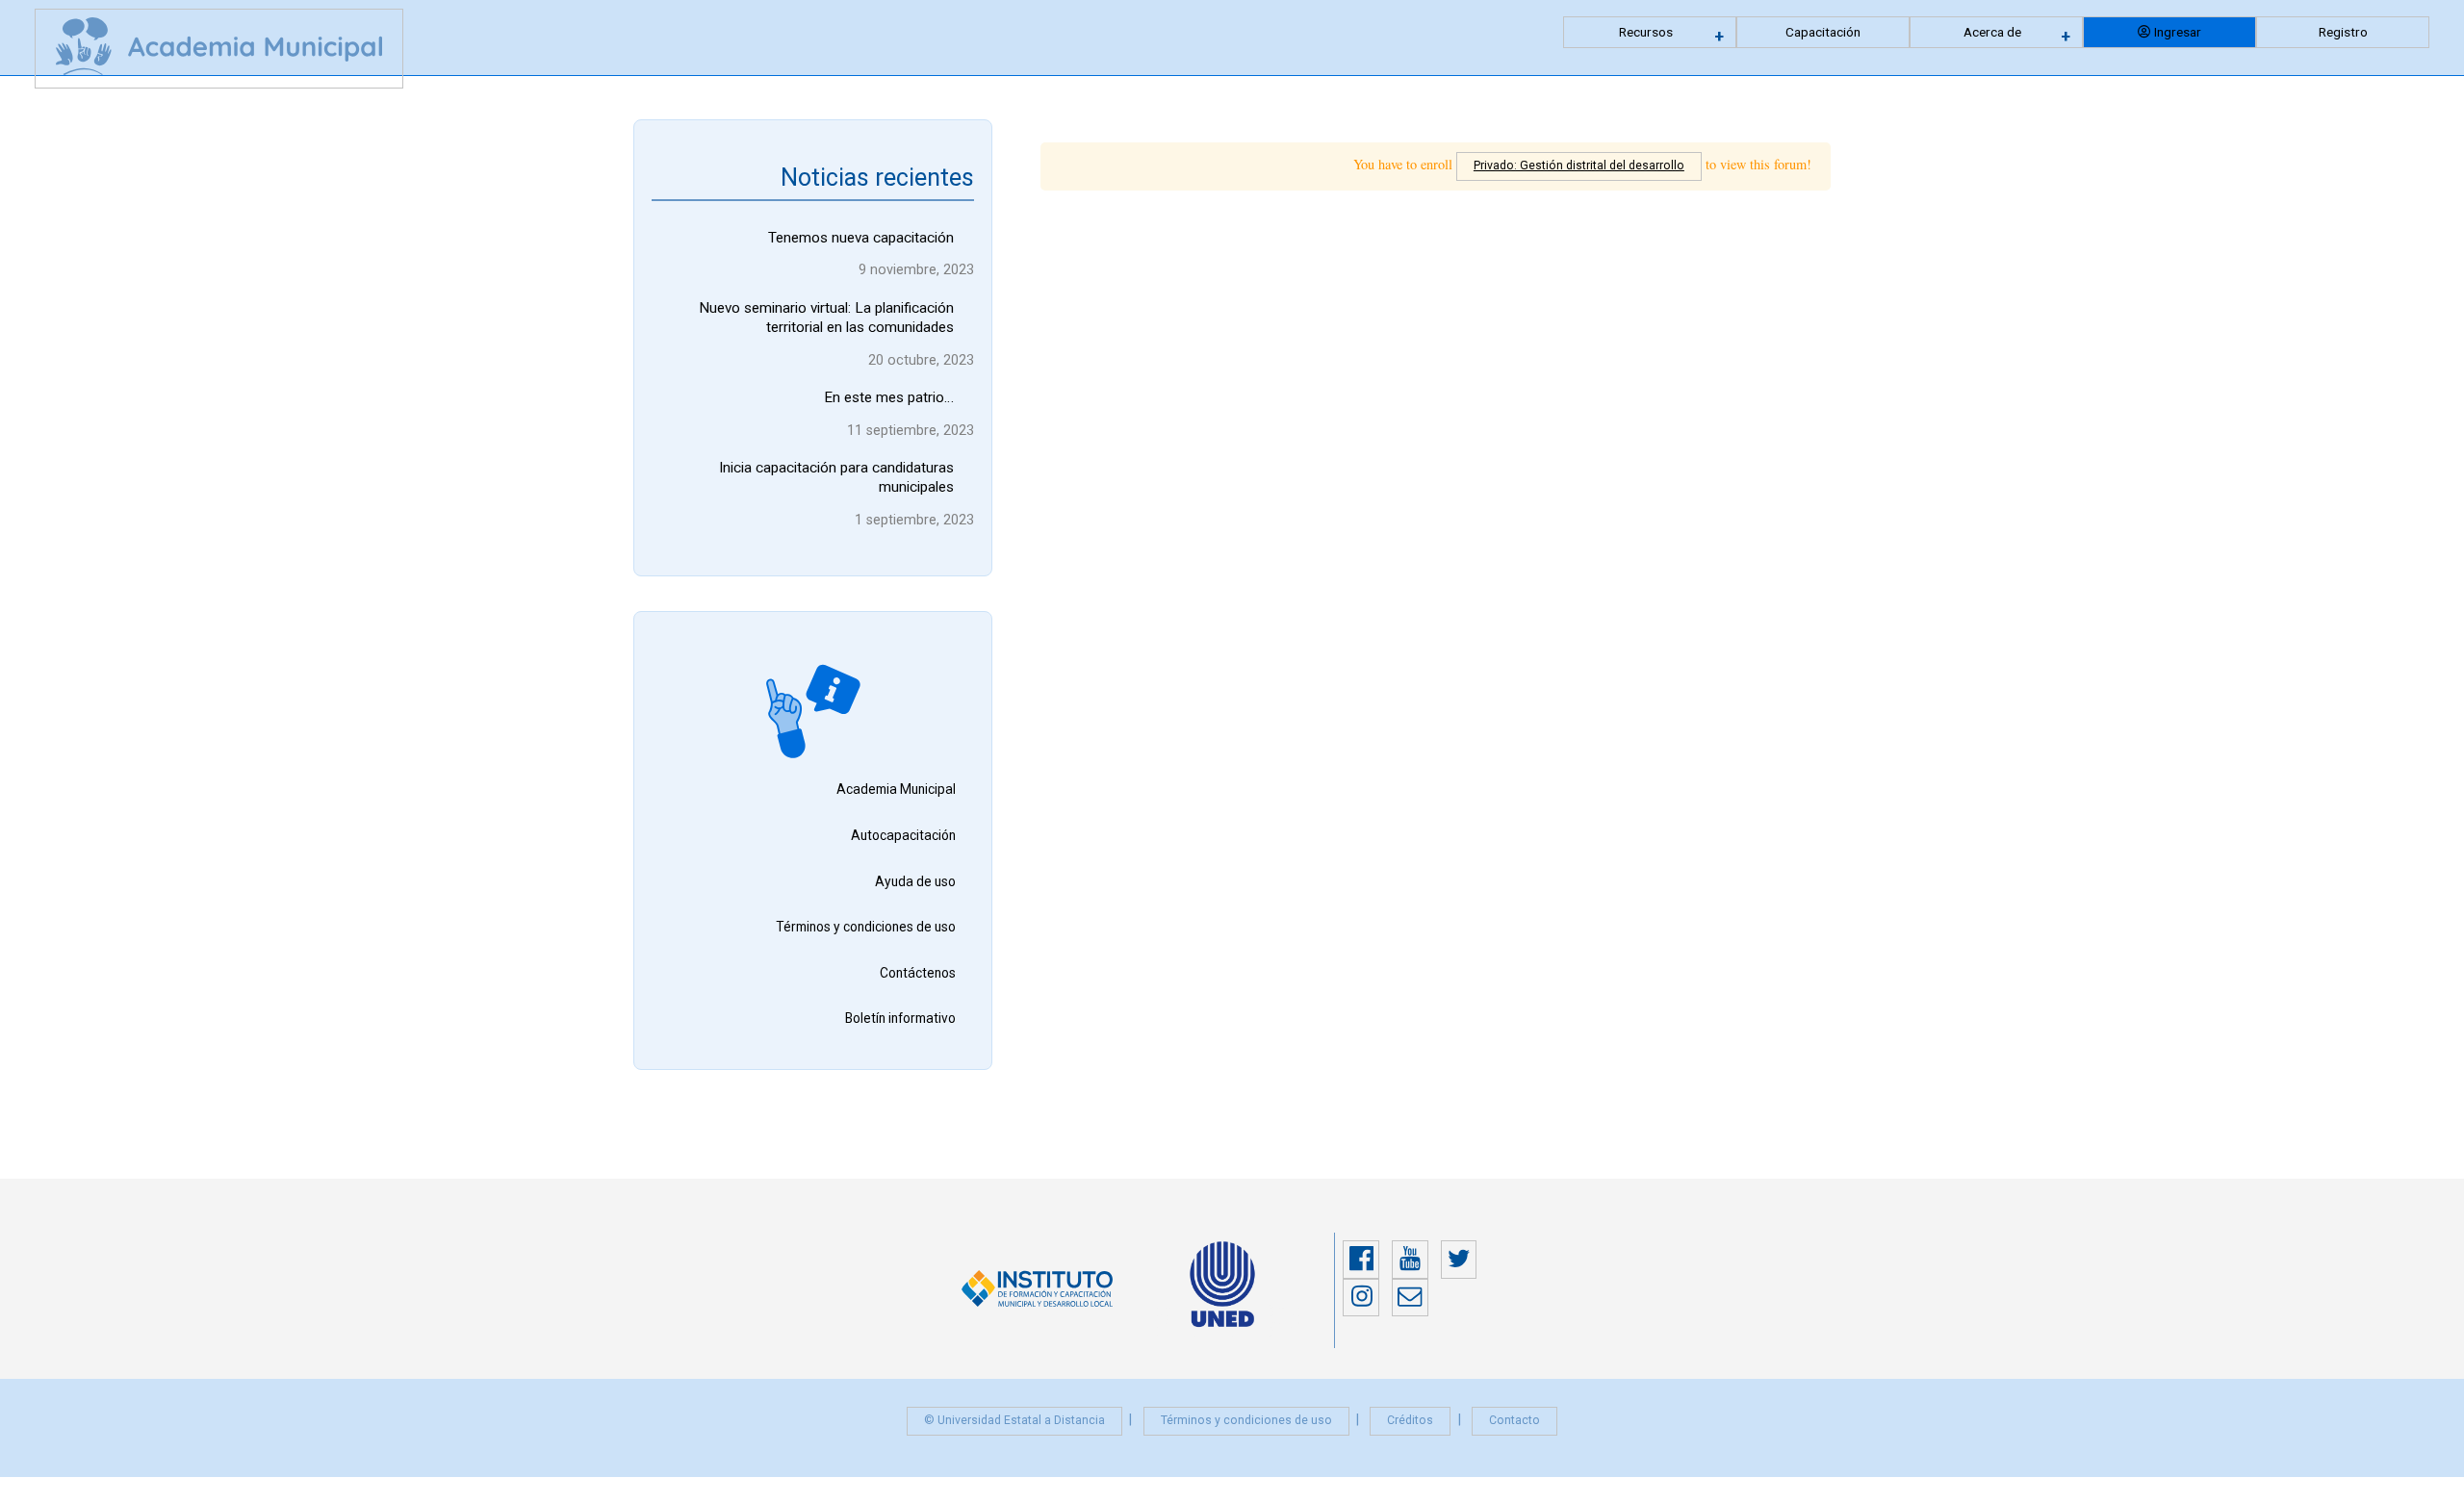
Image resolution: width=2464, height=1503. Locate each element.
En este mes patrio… (889, 397)
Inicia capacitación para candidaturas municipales (836, 477)
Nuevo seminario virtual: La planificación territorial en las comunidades (826, 318)
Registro (2343, 32)
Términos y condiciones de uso (866, 927)
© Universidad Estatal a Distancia (1014, 1420)
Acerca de (1992, 32)
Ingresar (2178, 32)
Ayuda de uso (915, 881)
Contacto (1514, 1420)
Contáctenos (918, 973)
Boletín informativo (900, 1018)
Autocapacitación (903, 835)
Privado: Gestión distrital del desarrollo (1579, 166)
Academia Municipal (896, 789)
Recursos (1646, 32)
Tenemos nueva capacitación (861, 238)
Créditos (1410, 1420)
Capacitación (1823, 32)
